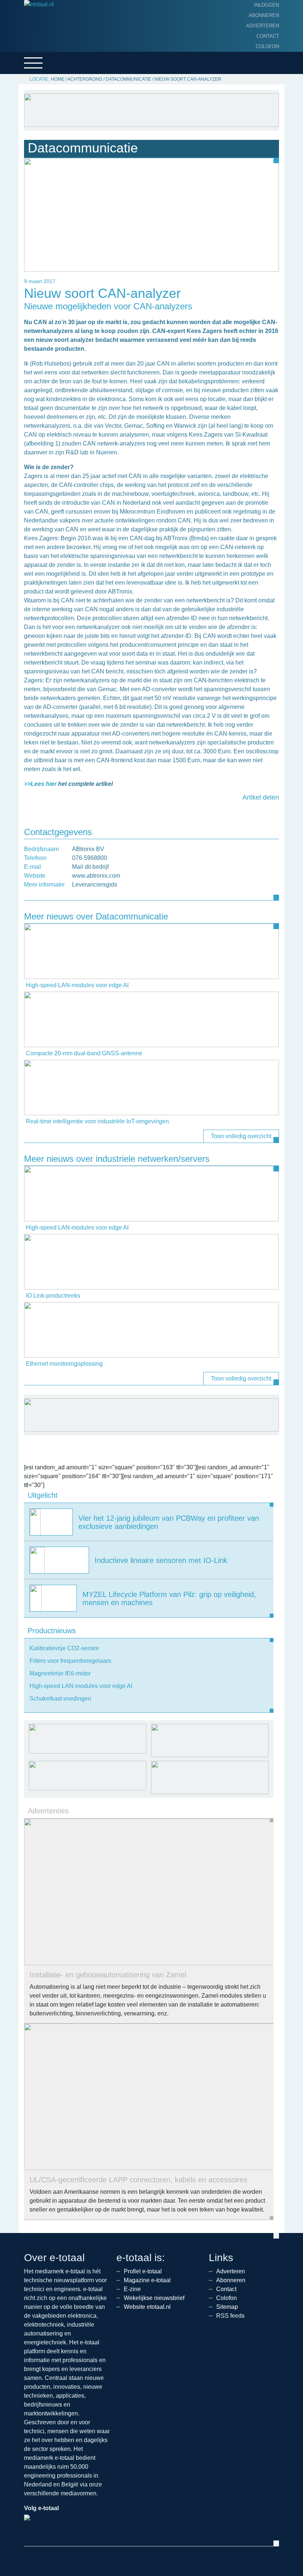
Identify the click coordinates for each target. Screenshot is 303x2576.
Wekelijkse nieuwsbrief (154, 2298)
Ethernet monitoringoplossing (64, 1364)
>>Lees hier (40, 784)
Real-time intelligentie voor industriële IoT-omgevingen (97, 1121)
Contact (268, 36)
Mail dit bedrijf (90, 867)
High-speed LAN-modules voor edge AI (77, 985)
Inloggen (266, 5)
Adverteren (263, 26)
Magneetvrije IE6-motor (60, 1673)
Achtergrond (85, 79)
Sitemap (227, 2307)
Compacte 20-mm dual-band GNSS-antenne (84, 1053)
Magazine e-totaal (147, 2280)
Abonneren (264, 15)
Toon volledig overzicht (241, 1136)
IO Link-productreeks (53, 1296)
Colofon (267, 46)
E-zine (132, 2289)
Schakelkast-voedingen (60, 1699)
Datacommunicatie (128, 79)
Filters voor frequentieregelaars (70, 1661)
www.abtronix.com (96, 876)
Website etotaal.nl (147, 2307)
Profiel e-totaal (143, 2271)
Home (58, 79)
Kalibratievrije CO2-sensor (64, 1648)
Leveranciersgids (95, 885)
